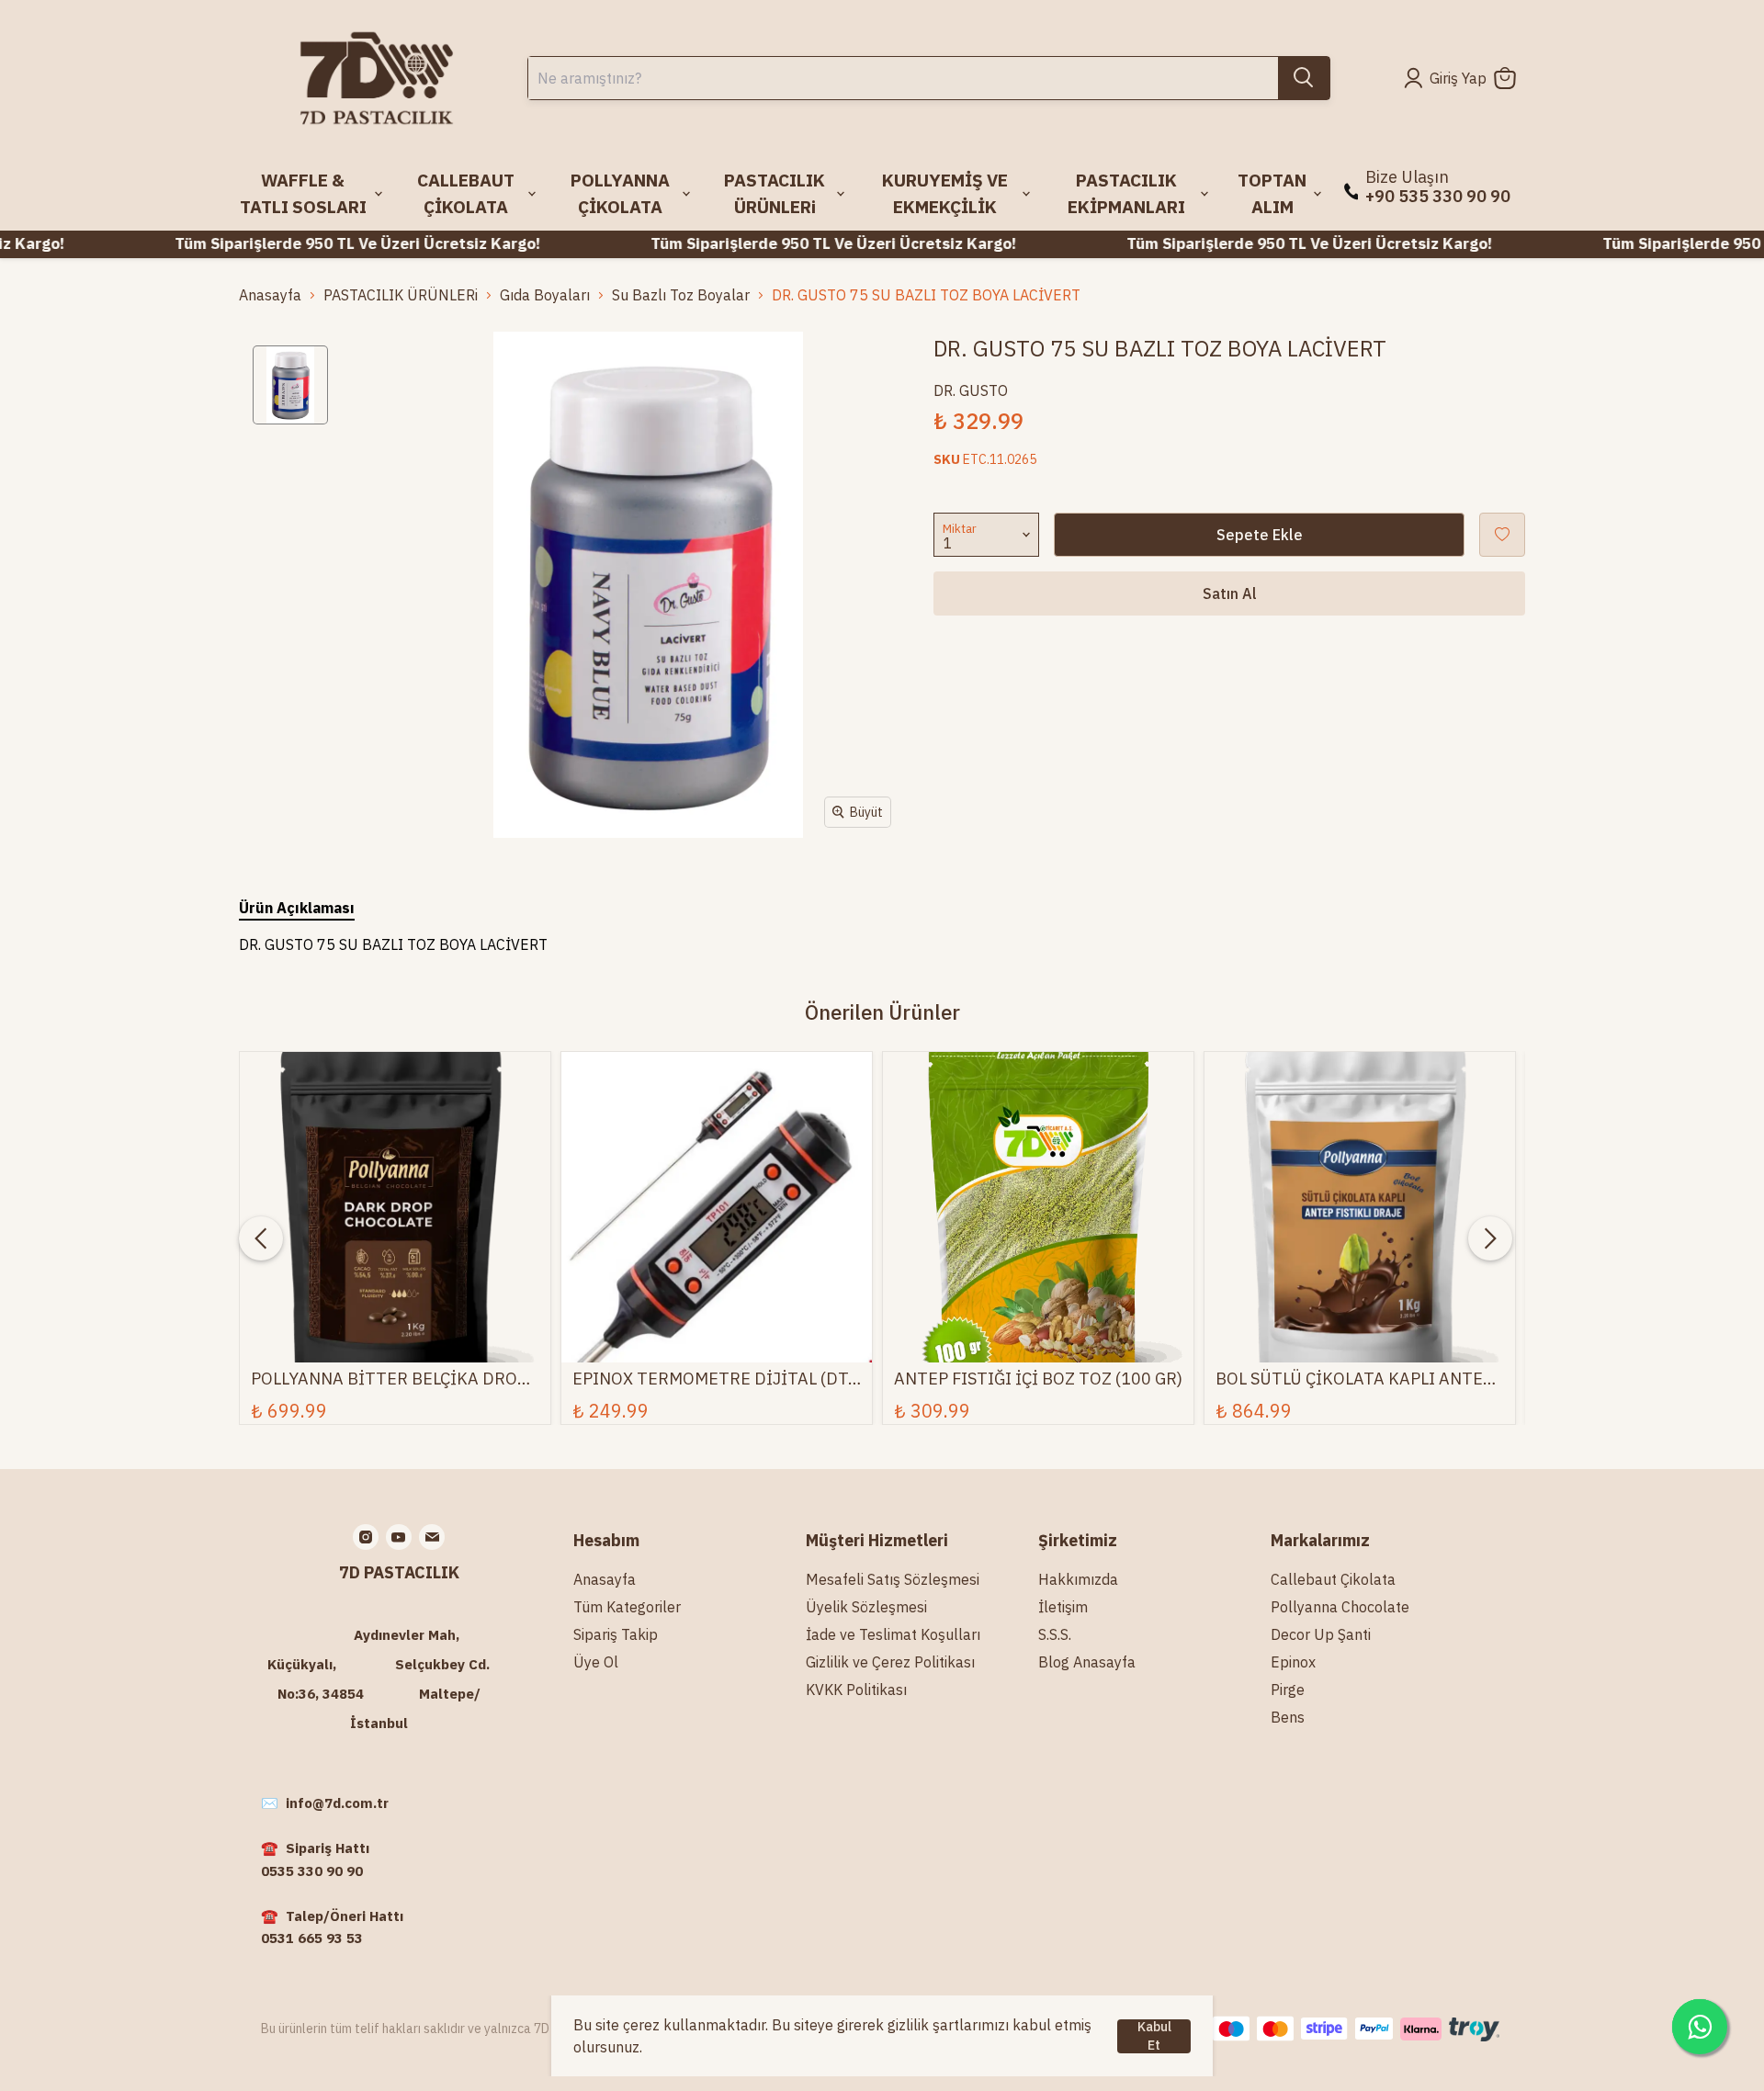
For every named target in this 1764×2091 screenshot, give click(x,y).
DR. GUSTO (971, 390)
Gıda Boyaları (545, 295)
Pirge (1288, 1690)
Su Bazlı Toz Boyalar (681, 295)
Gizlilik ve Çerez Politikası (890, 1662)
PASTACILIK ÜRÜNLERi (401, 295)
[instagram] (366, 1537)
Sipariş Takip (616, 1634)
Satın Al (1230, 593)
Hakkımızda (1078, 1579)
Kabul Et (1154, 2036)
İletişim (1063, 1607)
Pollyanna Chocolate (1340, 1607)
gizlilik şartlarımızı (948, 2025)
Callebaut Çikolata (1333, 1579)
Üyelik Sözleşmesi (866, 1607)
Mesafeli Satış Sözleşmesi (893, 1579)
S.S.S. (1055, 1634)
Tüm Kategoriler (627, 1607)
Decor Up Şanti (1321, 1634)
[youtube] (399, 1537)
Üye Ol (596, 1662)
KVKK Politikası (856, 1690)
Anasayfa (270, 295)
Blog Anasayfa (1087, 1662)
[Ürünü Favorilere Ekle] (1502, 535)
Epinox (1293, 1662)
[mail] (432, 1537)
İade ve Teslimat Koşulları (893, 1634)
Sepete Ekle (1260, 535)
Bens (1288, 1717)
